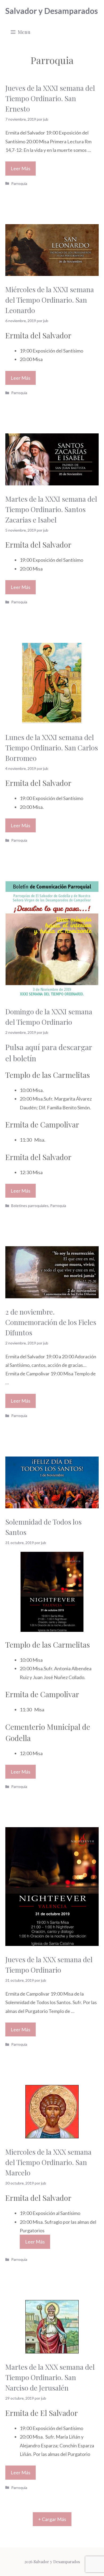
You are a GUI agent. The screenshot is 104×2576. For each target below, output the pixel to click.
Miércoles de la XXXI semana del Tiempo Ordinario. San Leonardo (50, 300)
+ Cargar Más (52, 2519)
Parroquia (19, 183)
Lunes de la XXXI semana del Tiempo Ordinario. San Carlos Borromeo (52, 748)
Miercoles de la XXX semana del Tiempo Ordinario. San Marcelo (48, 2162)
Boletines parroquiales (30, 1206)
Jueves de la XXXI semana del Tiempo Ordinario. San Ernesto (50, 98)
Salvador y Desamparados (52, 11)
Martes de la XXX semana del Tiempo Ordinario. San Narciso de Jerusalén (50, 2377)
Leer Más (21, 168)
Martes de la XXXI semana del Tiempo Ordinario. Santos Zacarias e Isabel (51, 509)
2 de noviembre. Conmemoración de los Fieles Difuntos (51, 1322)
